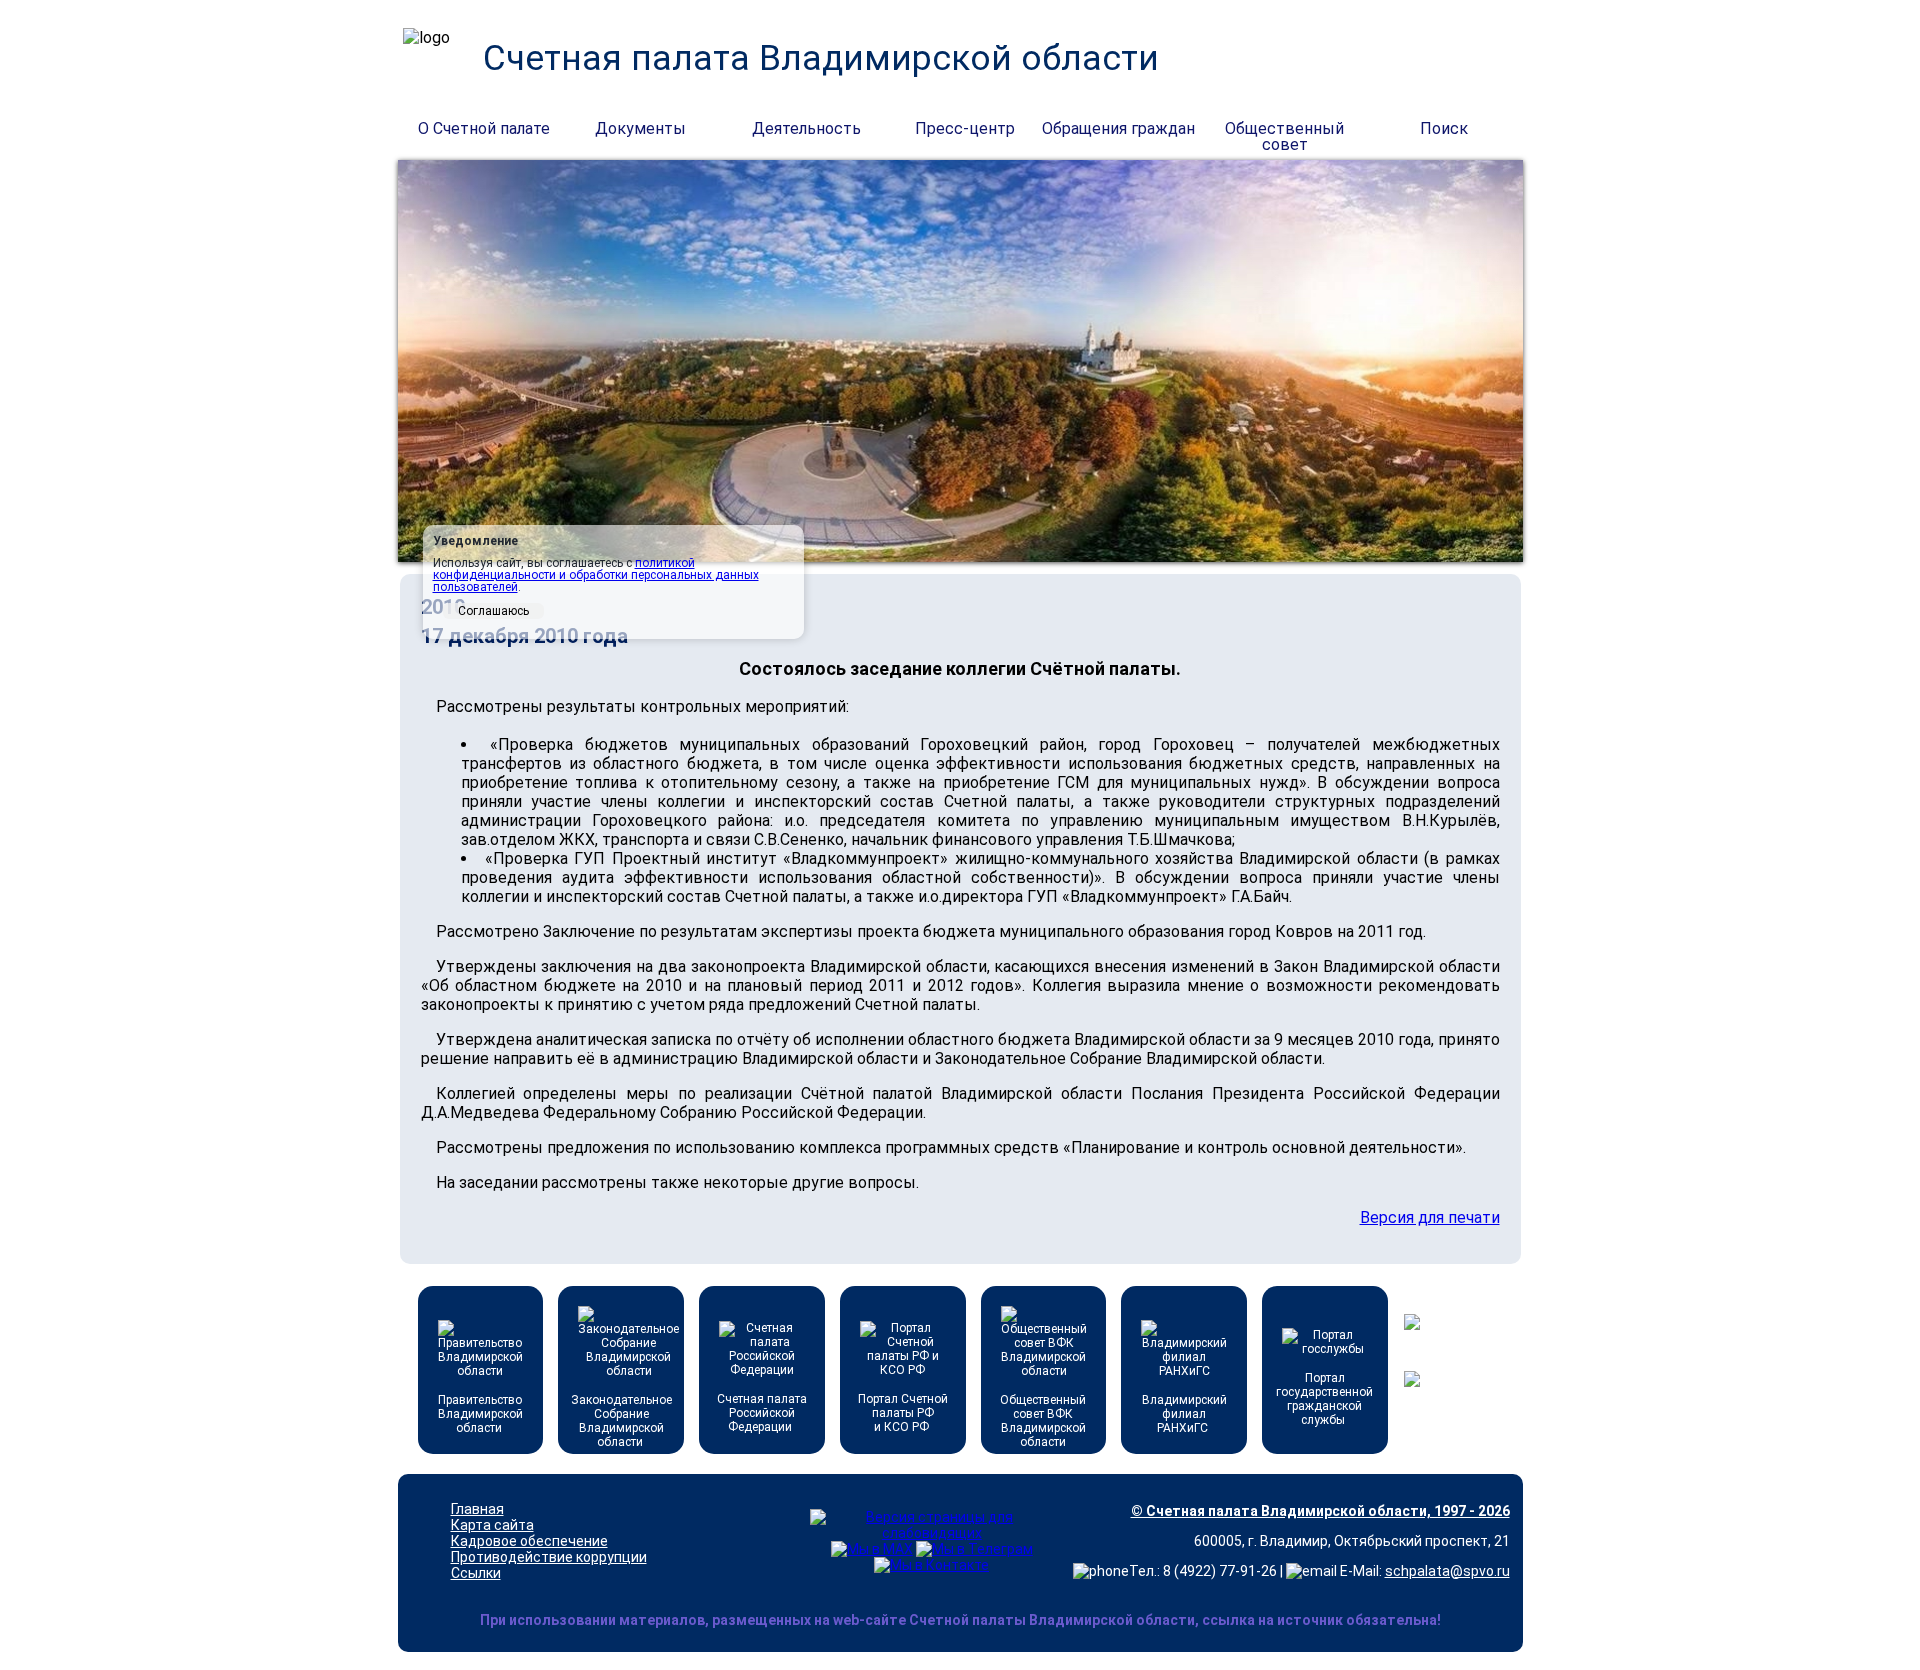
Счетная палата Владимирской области (821, 58)
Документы (640, 128)
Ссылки (476, 1573)
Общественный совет (1284, 130)
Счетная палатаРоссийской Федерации (762, 1413)
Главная (477, 1509)
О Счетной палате (484, 128)
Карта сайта (492, 1525)
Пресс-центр (965, 128)
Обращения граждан (1118, 128)
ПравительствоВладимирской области (480, 1414)
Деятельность (806, 128)
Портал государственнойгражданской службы (1324, 1399)
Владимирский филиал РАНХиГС (1184, 1414)
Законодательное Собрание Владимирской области (621, 1421)
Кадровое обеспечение (529, 1541)
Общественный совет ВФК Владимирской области (1043, 1421)
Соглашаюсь (493, 611)
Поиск (1444, 128)
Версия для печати (1430, 1217)
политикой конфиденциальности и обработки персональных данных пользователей (596, 575)
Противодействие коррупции (549, 1557)
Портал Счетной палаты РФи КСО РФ (903, 1413)
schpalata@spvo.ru (1447, 1571)
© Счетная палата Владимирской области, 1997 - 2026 (1320, 1511)
